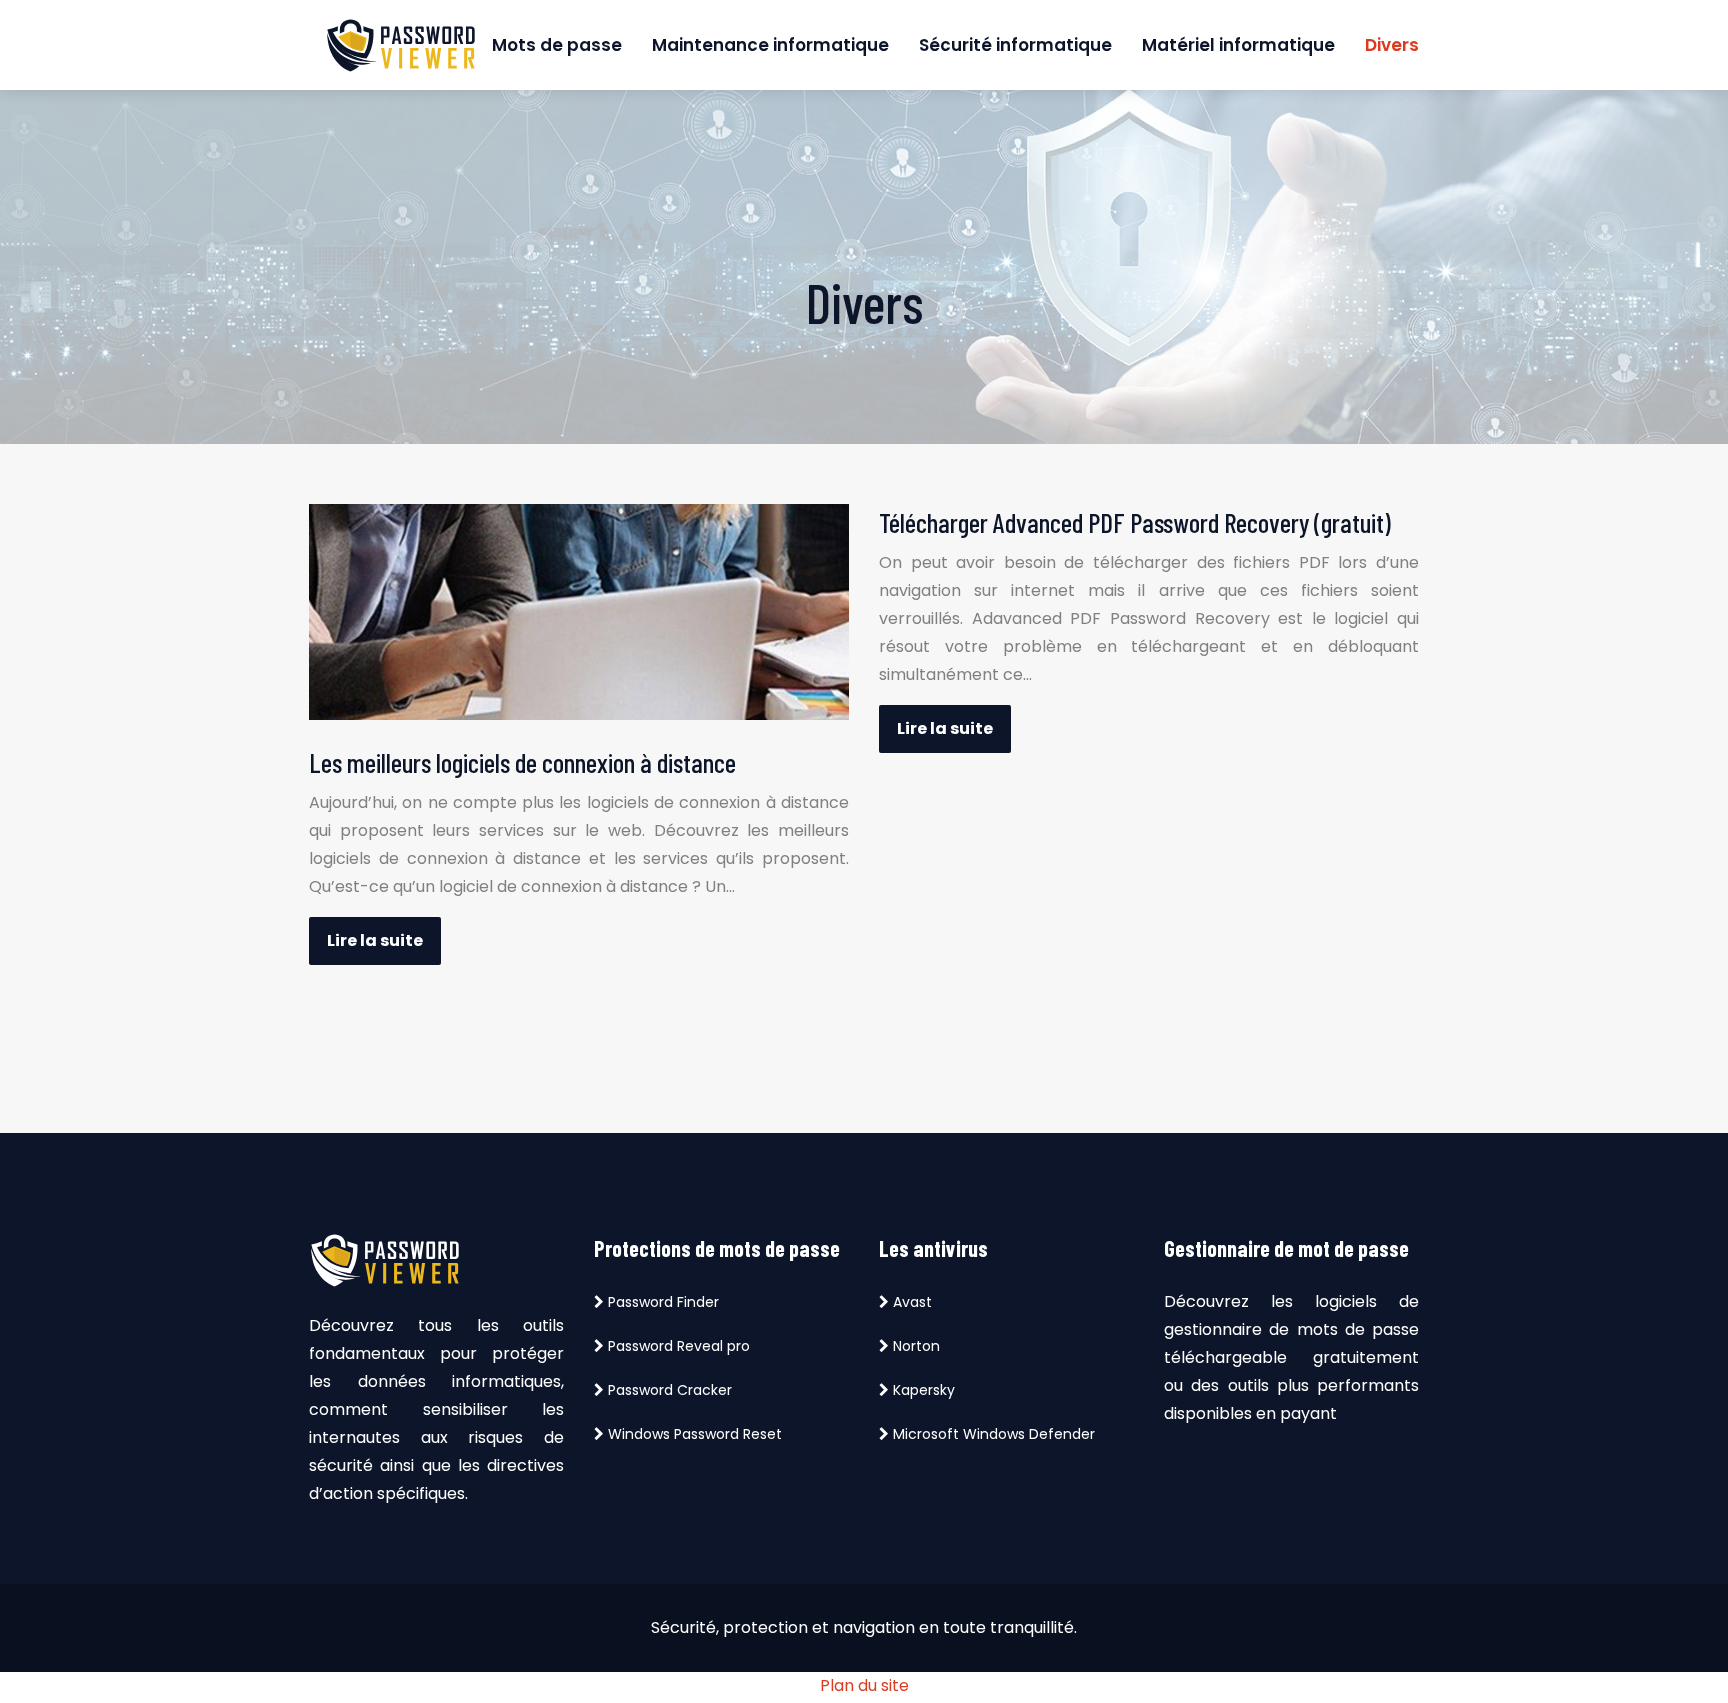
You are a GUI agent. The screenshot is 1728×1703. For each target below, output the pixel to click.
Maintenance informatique (770, 45)
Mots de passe (557, 45)
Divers (1392, 45)
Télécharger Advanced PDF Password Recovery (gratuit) (1135, 522)
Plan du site (864, 1685)
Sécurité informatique (1015, 45)
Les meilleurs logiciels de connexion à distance (522, 762)
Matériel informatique (1238, 45)
